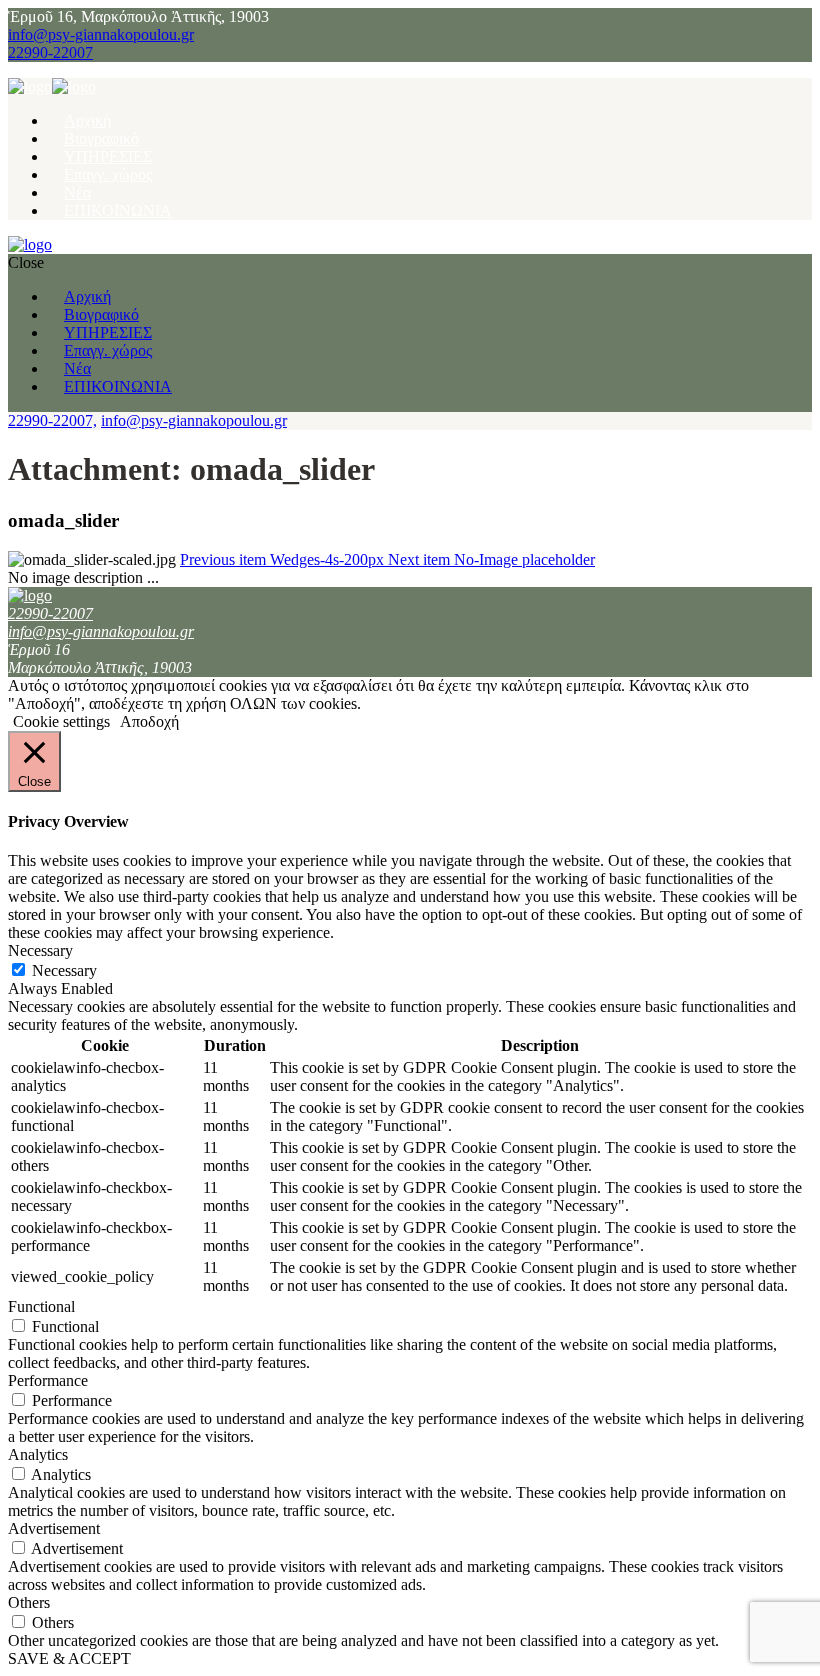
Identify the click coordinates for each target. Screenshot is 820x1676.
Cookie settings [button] (61, 721)
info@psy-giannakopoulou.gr (101, 34)
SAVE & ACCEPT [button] (69, 1658)
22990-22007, (52, 420)
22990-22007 (50, 52)
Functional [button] (41, 1306)
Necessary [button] (40, 950)
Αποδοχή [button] (149, 721)
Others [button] (29, 1602)
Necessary (64, 970)
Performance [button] (48, 1380)
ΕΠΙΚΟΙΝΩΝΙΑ (118, 210)
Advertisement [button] (54, 1528)
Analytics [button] (38, 1454)
